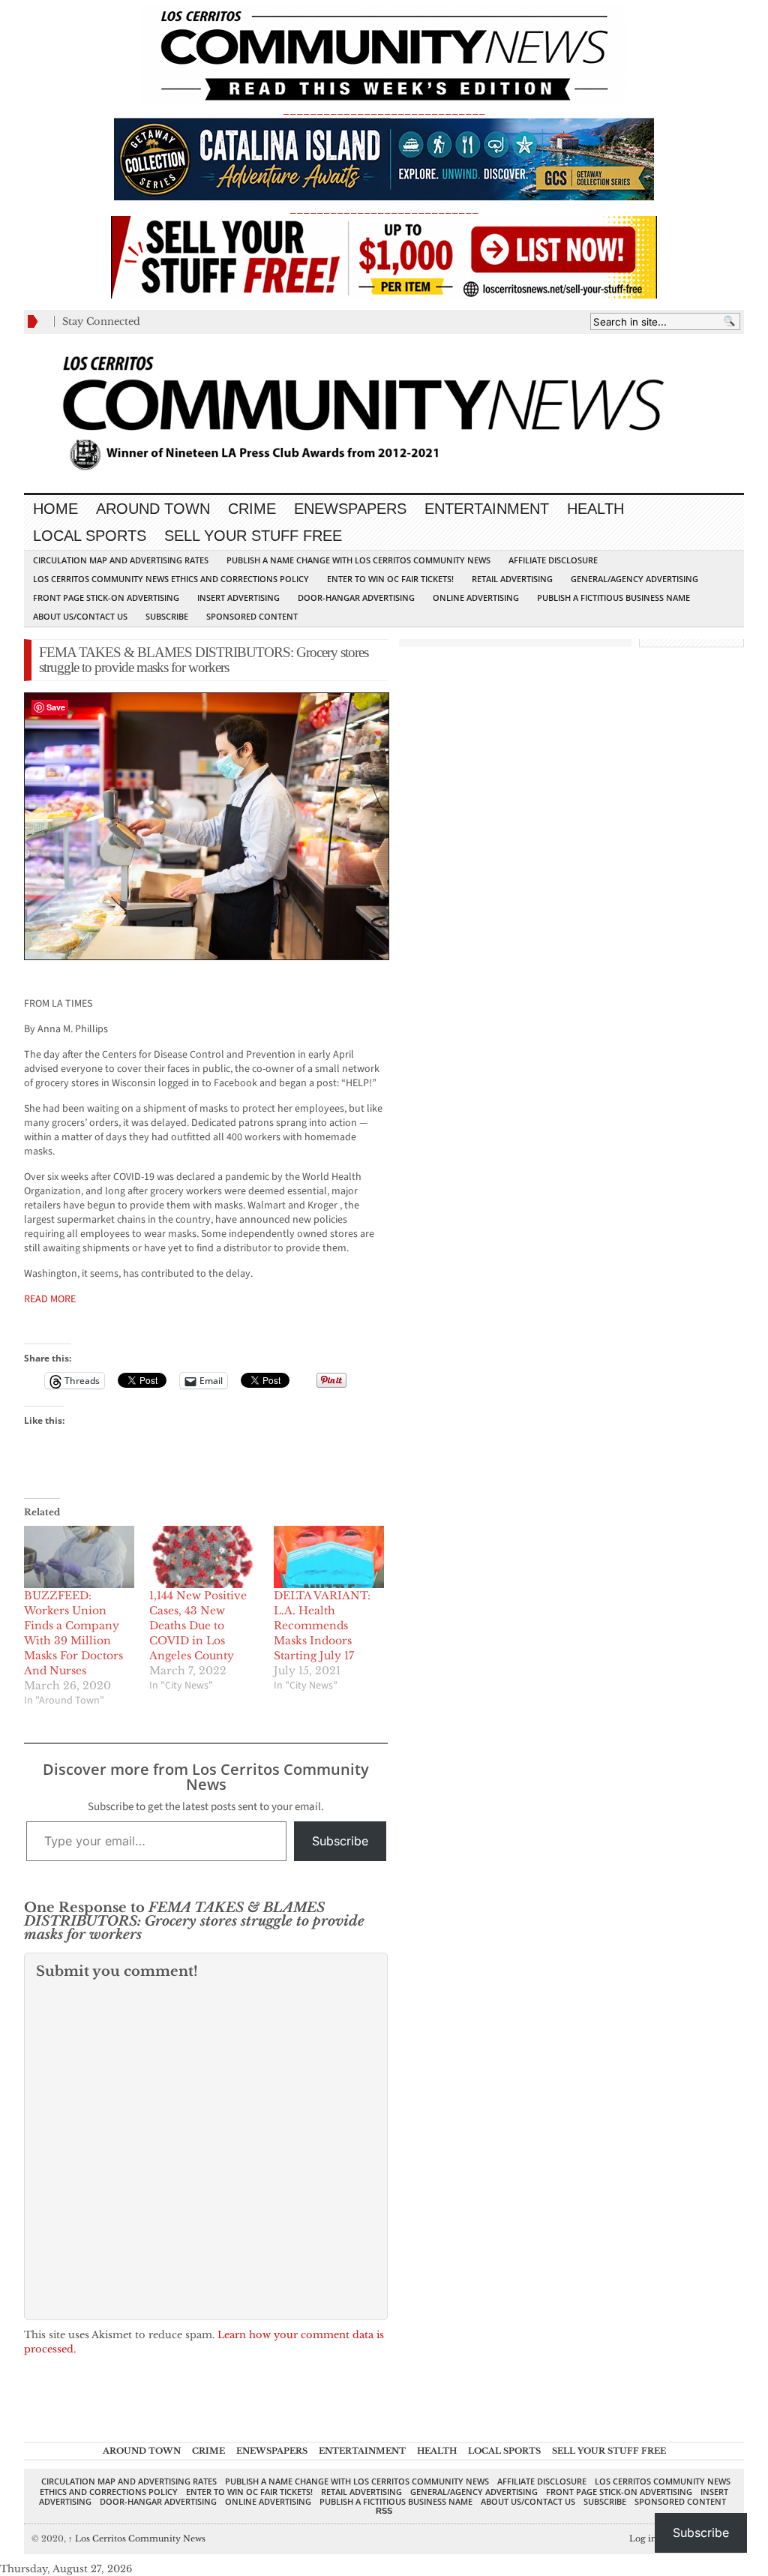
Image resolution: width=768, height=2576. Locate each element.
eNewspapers (350, 509)
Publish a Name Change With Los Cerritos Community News (358, 560)
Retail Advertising (512, 579)
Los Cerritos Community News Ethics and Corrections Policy (171, 579)
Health (595, 509)
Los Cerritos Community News (137, 2538)
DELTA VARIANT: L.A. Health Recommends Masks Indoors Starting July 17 (322, 1626)
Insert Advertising (238, 597)
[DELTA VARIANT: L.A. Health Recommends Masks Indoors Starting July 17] (329, 1557)
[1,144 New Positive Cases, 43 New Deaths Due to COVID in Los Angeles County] (204, 1557)
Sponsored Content (252, 616)
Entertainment (487, 509)
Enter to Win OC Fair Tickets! (390, 579)
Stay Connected (101, 321)
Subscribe (167, 616)
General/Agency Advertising (634, 579)
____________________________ (384, 209)
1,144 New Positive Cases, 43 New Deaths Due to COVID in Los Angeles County (198, 1626)
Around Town (153, 509)
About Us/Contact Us (80, 616)
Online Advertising (476, 597)
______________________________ (384, 110)
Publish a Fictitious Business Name (613, 597)
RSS (384, 2511)
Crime (252, 509)
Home (55, 509)
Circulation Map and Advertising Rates (121, 560)
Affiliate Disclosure (553, 560)
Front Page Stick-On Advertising (106, 597)
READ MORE (50, 1299)
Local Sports (90, 536)
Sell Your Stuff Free (253, 536)
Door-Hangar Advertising (356, 597)
